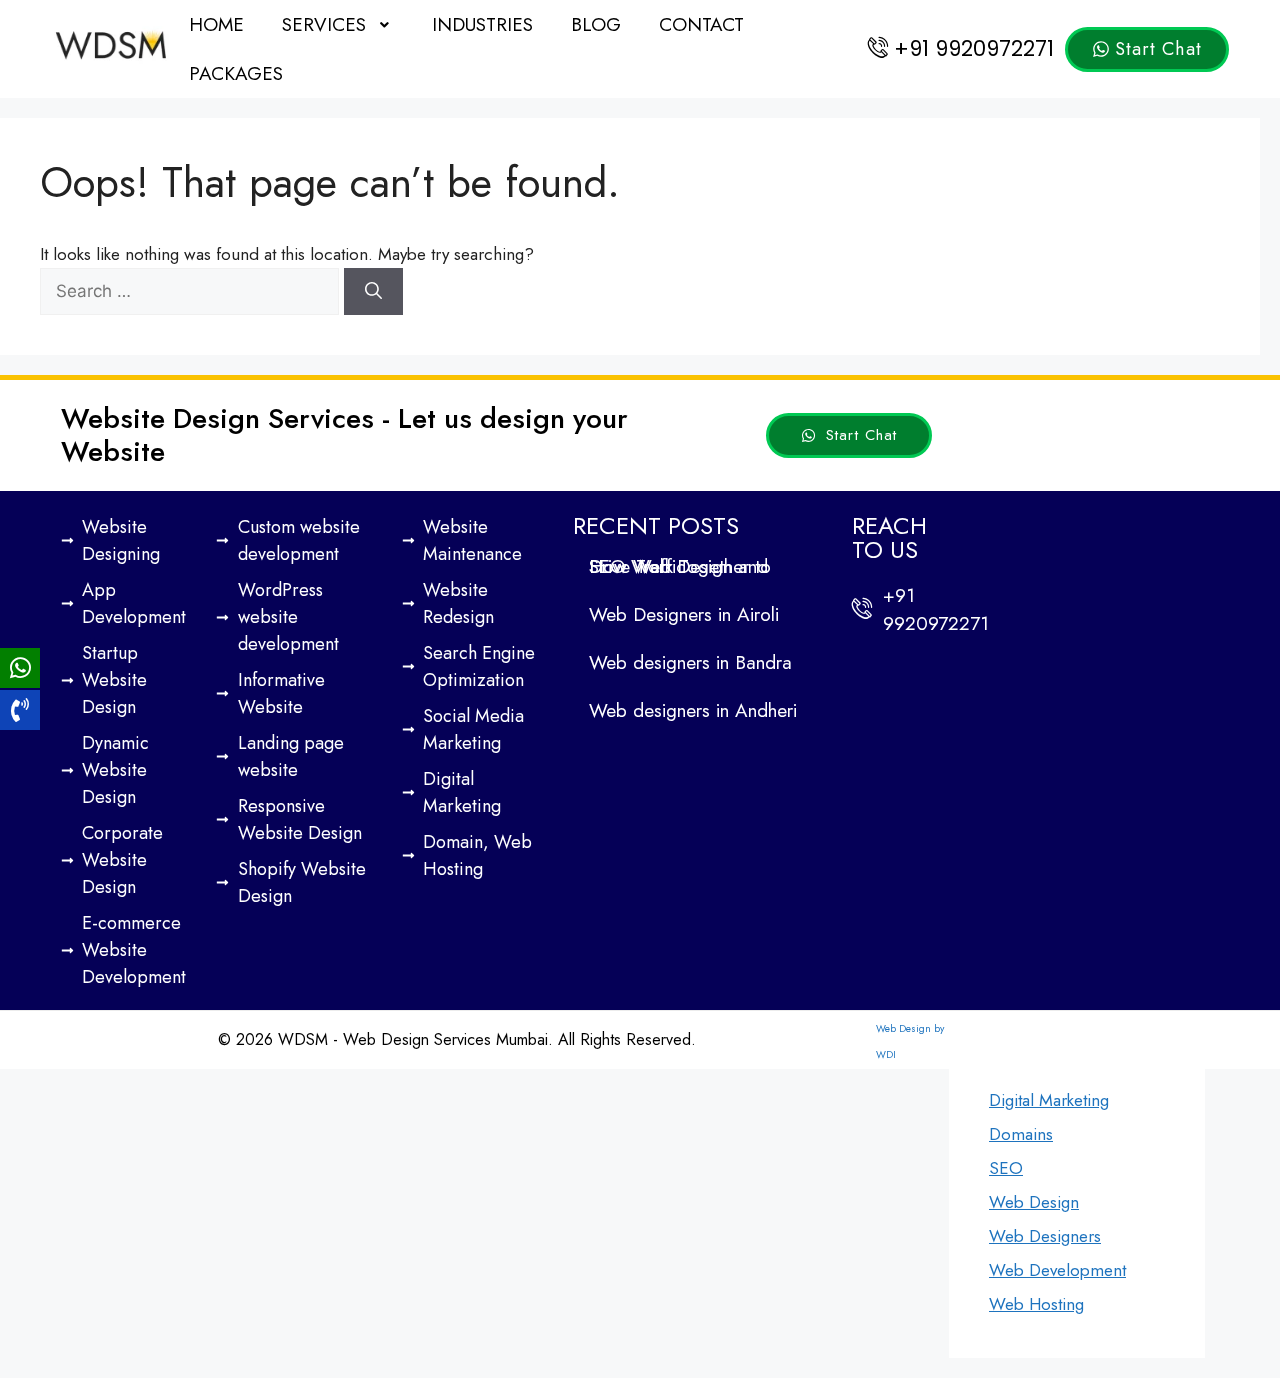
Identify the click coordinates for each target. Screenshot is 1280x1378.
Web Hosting (1036, 1304)
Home (216, 24)
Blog (596, 24)
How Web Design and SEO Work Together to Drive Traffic (680, 566)
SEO (1006, 1168)
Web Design (1034, 1202)
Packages (236, 73)
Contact (701, 24)
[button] (338, 24)
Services (324, 24)
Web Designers (1045, 1236)
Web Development (1057, 1270)
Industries (482, 24)
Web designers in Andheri (693, 710)
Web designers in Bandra (690, 662)
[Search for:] (192, 291)
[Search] (373, 292)
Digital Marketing (1049, 1100)
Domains (1021, 1134)
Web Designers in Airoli (684, 614)
